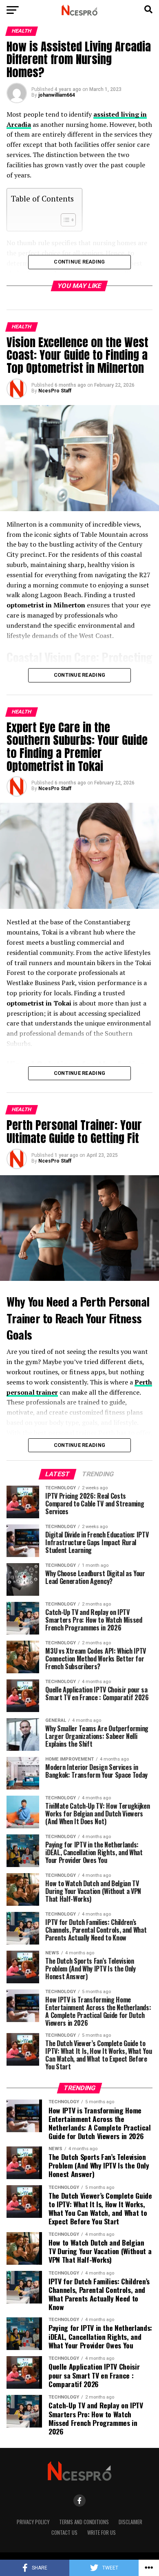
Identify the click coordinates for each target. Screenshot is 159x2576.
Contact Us (64, 2533)
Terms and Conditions (84, 2522)
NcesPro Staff (55, 391)
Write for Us (102, 2533)
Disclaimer (130, 2522)
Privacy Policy (33, 2522)
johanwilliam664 (57, 95)
